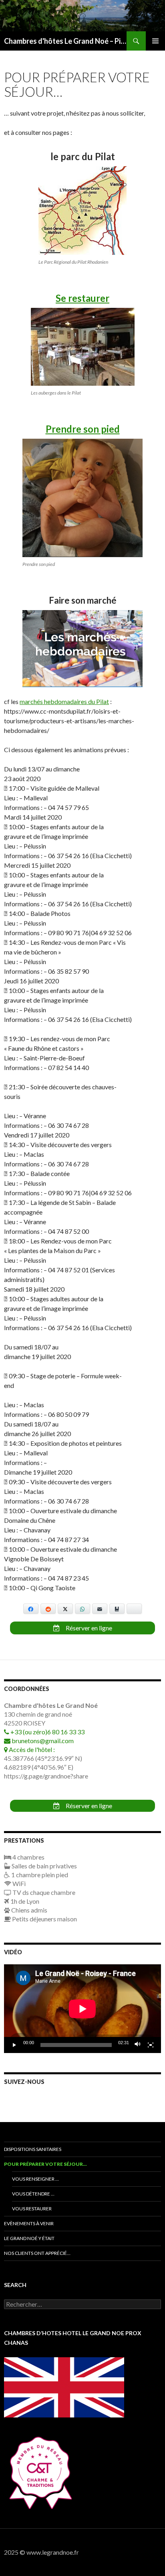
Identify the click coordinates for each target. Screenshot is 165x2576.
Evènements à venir (29, 2223)
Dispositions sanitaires (33, 2149)
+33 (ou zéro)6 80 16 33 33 (47, 1732)
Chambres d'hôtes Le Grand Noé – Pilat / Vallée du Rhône (65, 41)
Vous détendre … (33, 2194)
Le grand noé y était (29, 2238)
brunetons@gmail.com (42, 1741)
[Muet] (138, 2045)
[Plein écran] (151, 2045)
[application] (82, 2009)
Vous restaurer (32, 2209)
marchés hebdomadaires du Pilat (64, 701)
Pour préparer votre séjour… (45, 2164)
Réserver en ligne (88, 1628)
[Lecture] (14, 2045)
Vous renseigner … (35, 2179)
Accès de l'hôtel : (31, 1749)
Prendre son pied (83, 429)
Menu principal (155, 41)
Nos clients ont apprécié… (37, 2253)
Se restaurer (82, 298)
